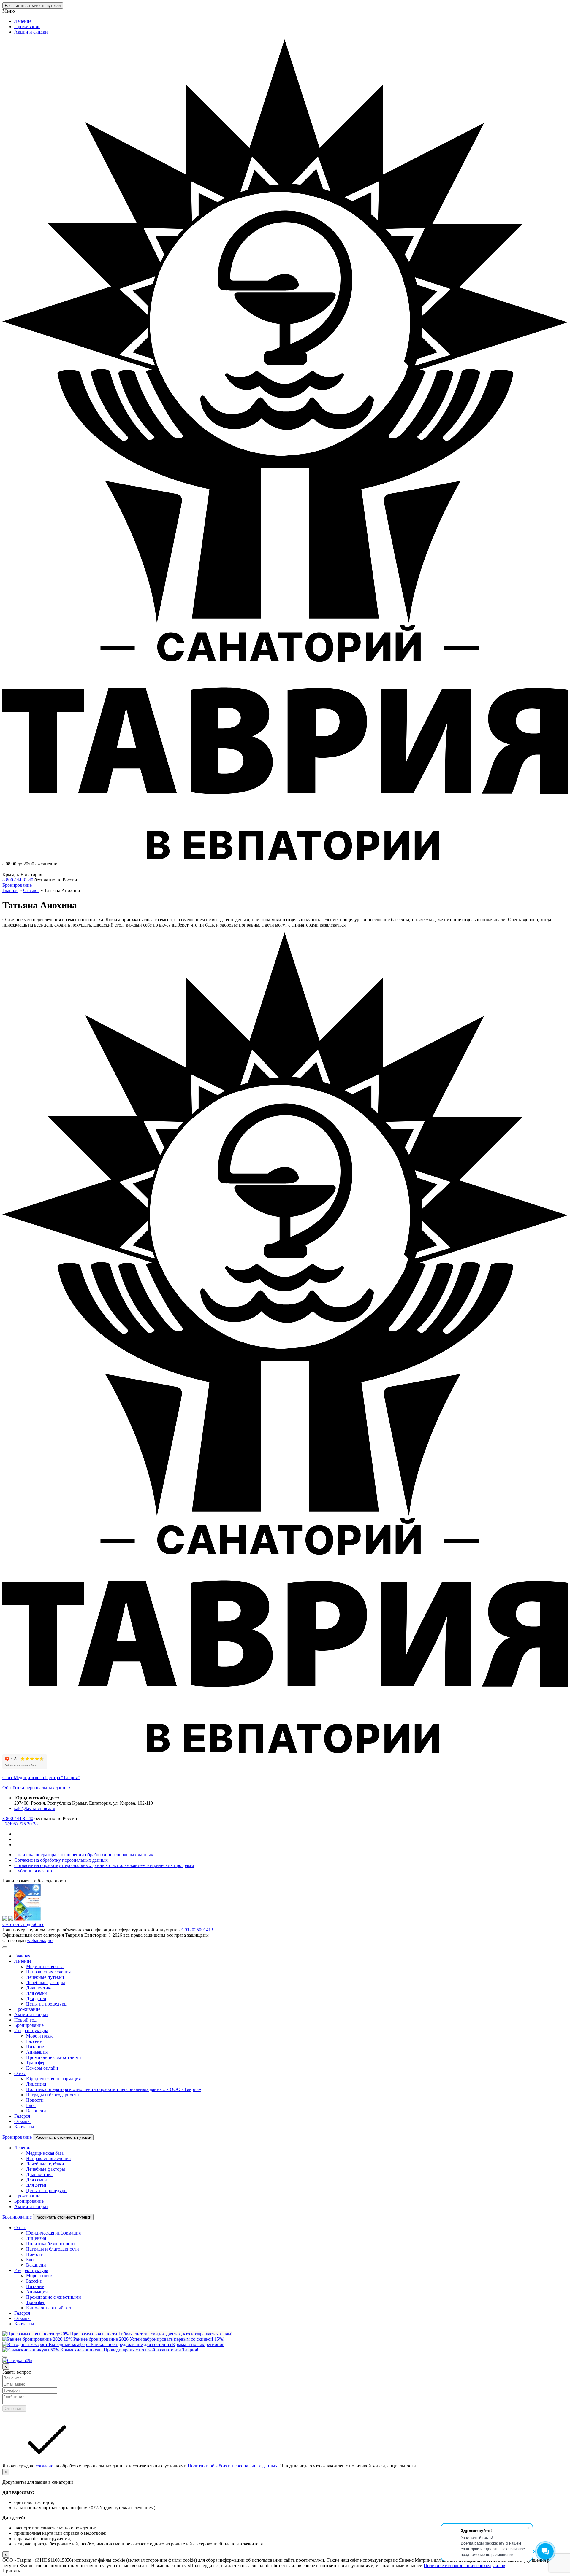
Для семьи (37, 1993)
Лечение (23, 21)
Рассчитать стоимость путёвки (33, 5)
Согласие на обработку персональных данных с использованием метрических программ (104, 1865)
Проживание (27, 27)
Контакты (24, 2127)
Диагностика (39, 1988)
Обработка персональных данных (37, 1788)
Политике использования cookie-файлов (464, 2565)
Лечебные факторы (46, 1983)
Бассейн (34, 2041)
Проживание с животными (54, 2057)
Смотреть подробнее (23, 1924)
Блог (31, 2105)
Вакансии (36, 2111)
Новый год (25, 2020)
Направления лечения (48, 1972)
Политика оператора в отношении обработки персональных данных (84, 1855)
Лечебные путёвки (45, 1977)
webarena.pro (40, 1940)
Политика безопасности (50, 2244)
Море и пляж (39, 2036)
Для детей (36, 1999)
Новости (35, 2100)
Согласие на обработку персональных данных (61, 1860)
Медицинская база (45, 1966)
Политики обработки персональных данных (233, 2466)
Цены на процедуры (47, 2004)
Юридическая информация (53, 2079)
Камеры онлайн (42, 2068)
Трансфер (36, 2063)
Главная (22, 1956)
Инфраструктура (31, 2031)
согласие (44, 2466)
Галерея (22, 2116)
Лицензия (36, 2084)
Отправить (14, 2409)
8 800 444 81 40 (18, 880)
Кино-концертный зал (49, 2308)
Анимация (37, 2052)
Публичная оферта (33, 1871)
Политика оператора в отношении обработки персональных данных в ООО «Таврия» (114, 2089)
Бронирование (17, 885)
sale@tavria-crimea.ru (35, 1808)
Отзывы (22, 2121)
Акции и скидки (31, 32)
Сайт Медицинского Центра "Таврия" (41, 1778)
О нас (20, 2073)
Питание (35, 2047)
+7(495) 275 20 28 (20, 1824)
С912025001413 (197, 1930)
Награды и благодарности (53, 2095)
